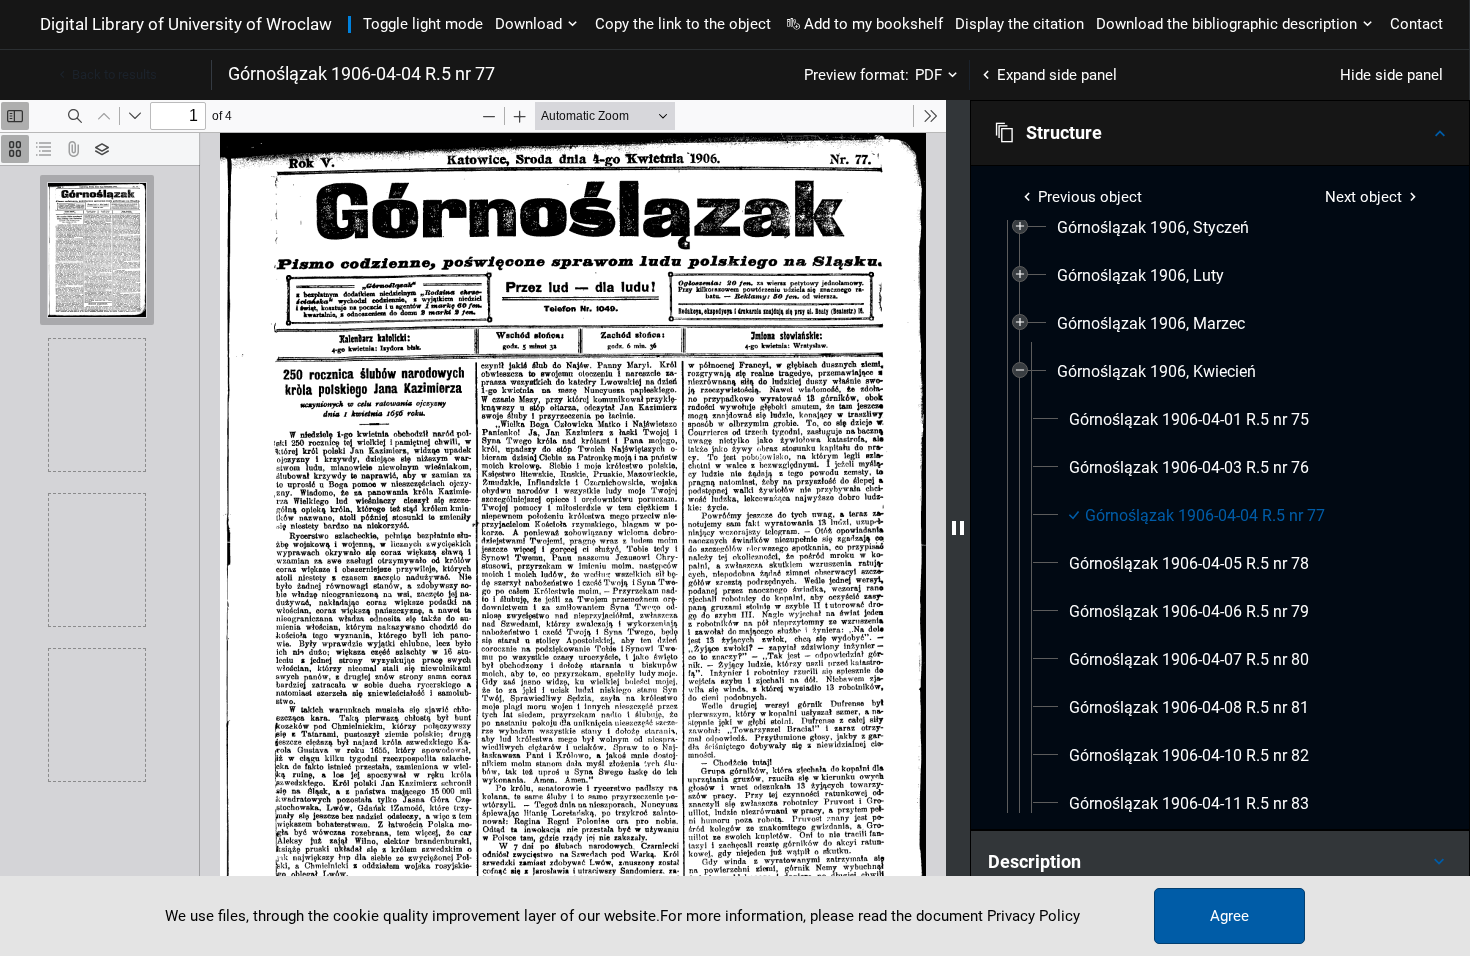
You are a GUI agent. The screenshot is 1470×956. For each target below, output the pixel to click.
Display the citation (1019, 24)
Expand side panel (1057, 75)
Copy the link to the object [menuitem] (683, 24)
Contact (1416, 24)
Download (528, 24)
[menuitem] (1153, 228)
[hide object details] (958, 528)
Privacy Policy (1033, 916)
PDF (928, 75)
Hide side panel (1391, 75)
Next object (1363, 197)
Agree (1229, 916)
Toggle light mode (423, 24)
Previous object (1090, 197)
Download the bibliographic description (1226, 24)
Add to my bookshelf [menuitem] (873, 24)
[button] (1220, 133)
